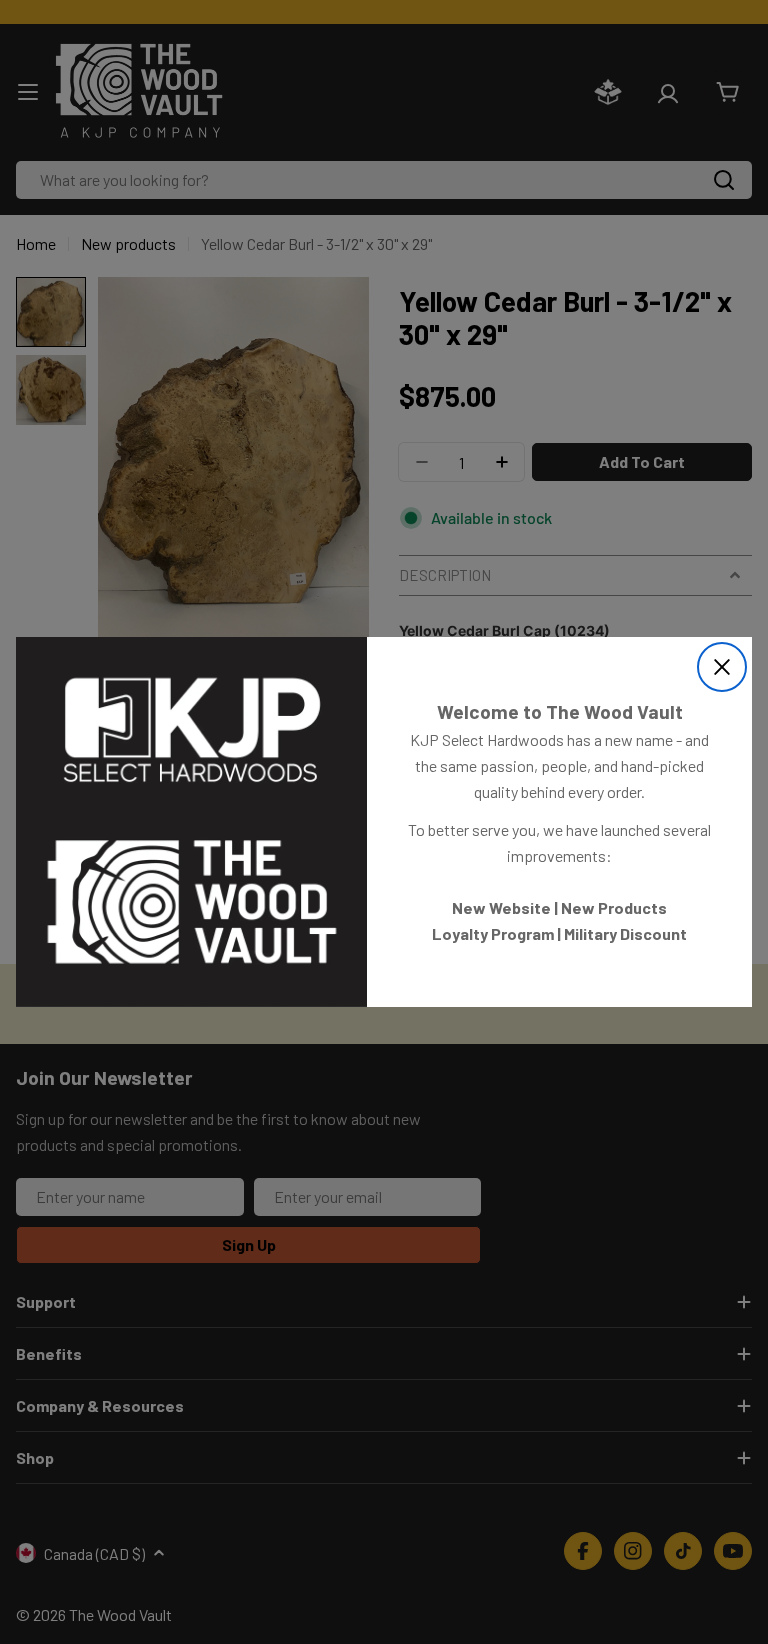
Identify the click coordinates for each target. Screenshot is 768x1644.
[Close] (722, 667)
